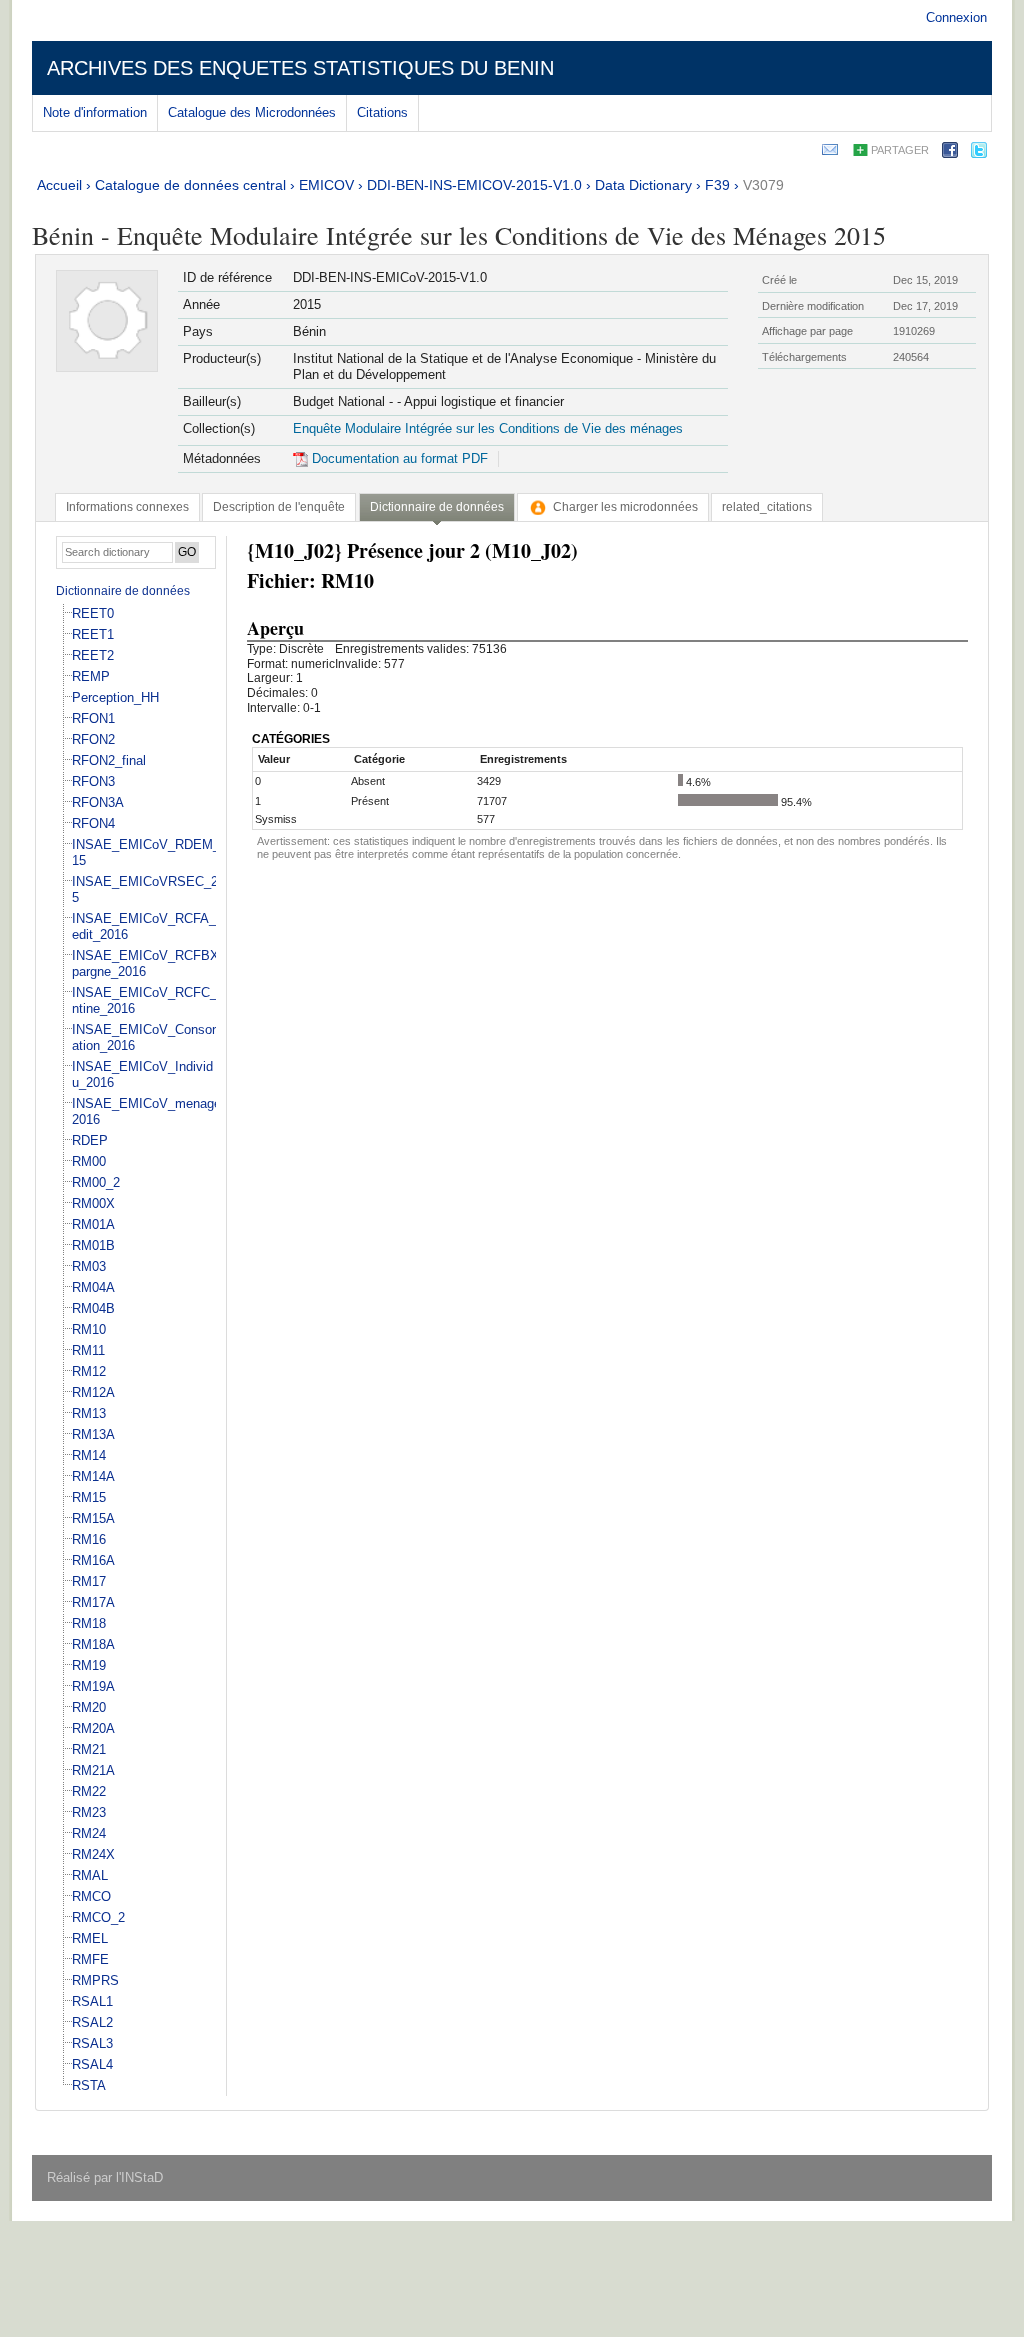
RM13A (93, 1434)
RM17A (93, 1602)
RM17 (89, 1581)
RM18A (93, 1644)
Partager (900, 150)
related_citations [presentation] (767, 507)
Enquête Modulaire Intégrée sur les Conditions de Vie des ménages (488, 428)
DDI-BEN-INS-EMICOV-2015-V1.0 (474, 185)
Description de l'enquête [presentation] (279, 507)
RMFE (90, 1959)
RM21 (89, 1749)
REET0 (93, 613)
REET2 (93, 655)
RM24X (93, 1854)
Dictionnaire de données (123, 591)
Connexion (956, 17)
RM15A (93, 1518)
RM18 (89, 1623)
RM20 (89, 1707)
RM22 (89, 1791)
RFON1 (93, 718)
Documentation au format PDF (398, 458)
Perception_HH (115, 697)
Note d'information (95, 112)
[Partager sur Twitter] (979, 153)
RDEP (90, 1140)
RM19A (93, 1686)
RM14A (93, 1476)
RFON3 (93, 781)
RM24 (89, 1833)
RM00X (93, 1203)
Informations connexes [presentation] (127, 507)
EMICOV (326, 185)
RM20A (93, 1728)
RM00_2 (96, 1182)
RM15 (89, 1497)
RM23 (89, 1812)
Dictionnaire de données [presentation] (437, 507)
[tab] (127, 507)
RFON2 (93, 739)
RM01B (93, 1245)
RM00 (89, 1161)
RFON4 (93, 823)
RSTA (89, 2085)
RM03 (89, 1266)
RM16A (93, 1560)
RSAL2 (92, 2022)
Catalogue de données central (190, 185)
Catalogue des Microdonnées (252, 112)
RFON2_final (109, 760)
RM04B (93, 1308)
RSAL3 (92, 2043)
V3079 (763, 185)
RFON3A (98, 802)
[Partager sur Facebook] (950, 153)
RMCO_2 (98, 1917)
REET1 (93, 634)
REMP (91, 676)
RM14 (89, 1455)
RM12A (93, 1392)
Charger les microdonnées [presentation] (625, 507)
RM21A (93, 1770)
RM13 (89, 1413)
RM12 (89, 1371)
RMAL (90, 1875)
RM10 (89, 1329)
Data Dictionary (643, 185)
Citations (382, 112)
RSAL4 (92, 2064)
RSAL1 (92, 2001)
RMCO (91, 1896)
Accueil (59, 185)
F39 (717, 185)
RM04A (93, 1287)
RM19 (89, 1665)
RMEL (90, 1938)
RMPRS (95, 1980)
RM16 (89, 1539)
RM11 (88, 1350)
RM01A (93, 1224)
